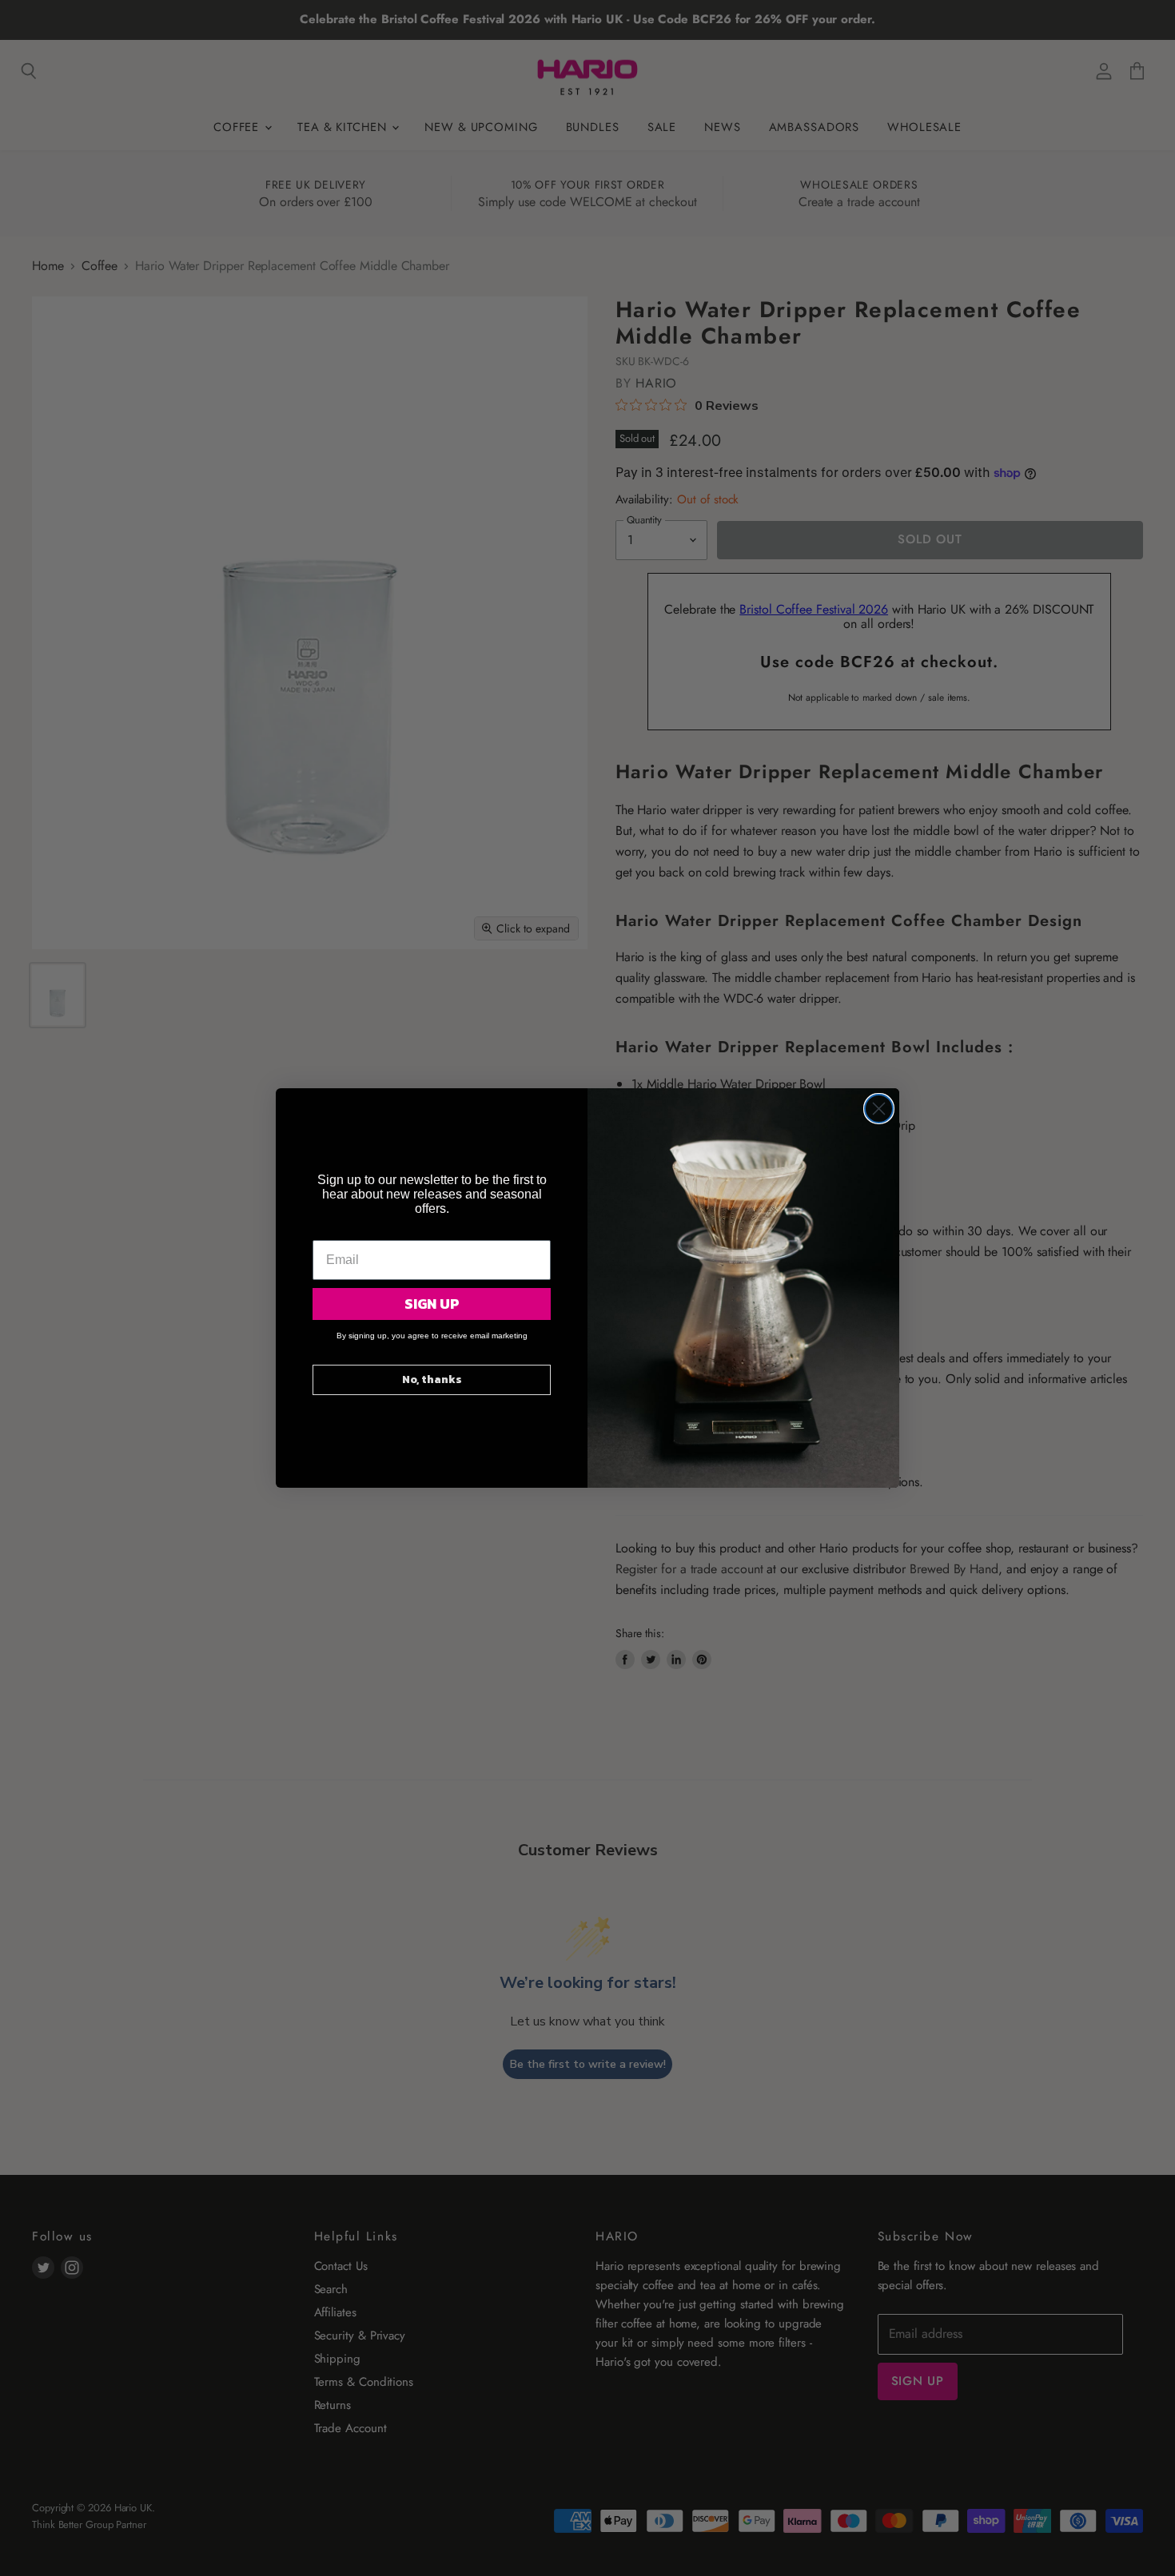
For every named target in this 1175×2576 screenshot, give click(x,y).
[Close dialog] (879, 1109)
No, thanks (432, 1379)
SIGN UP (432, 1304)
